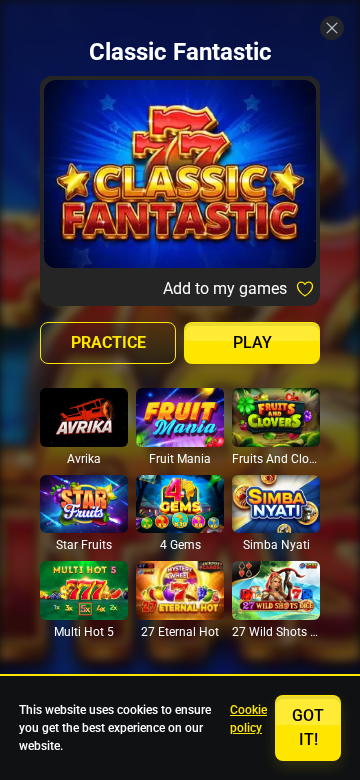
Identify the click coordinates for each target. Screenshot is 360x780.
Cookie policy (248, 719)
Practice (108, 342)
